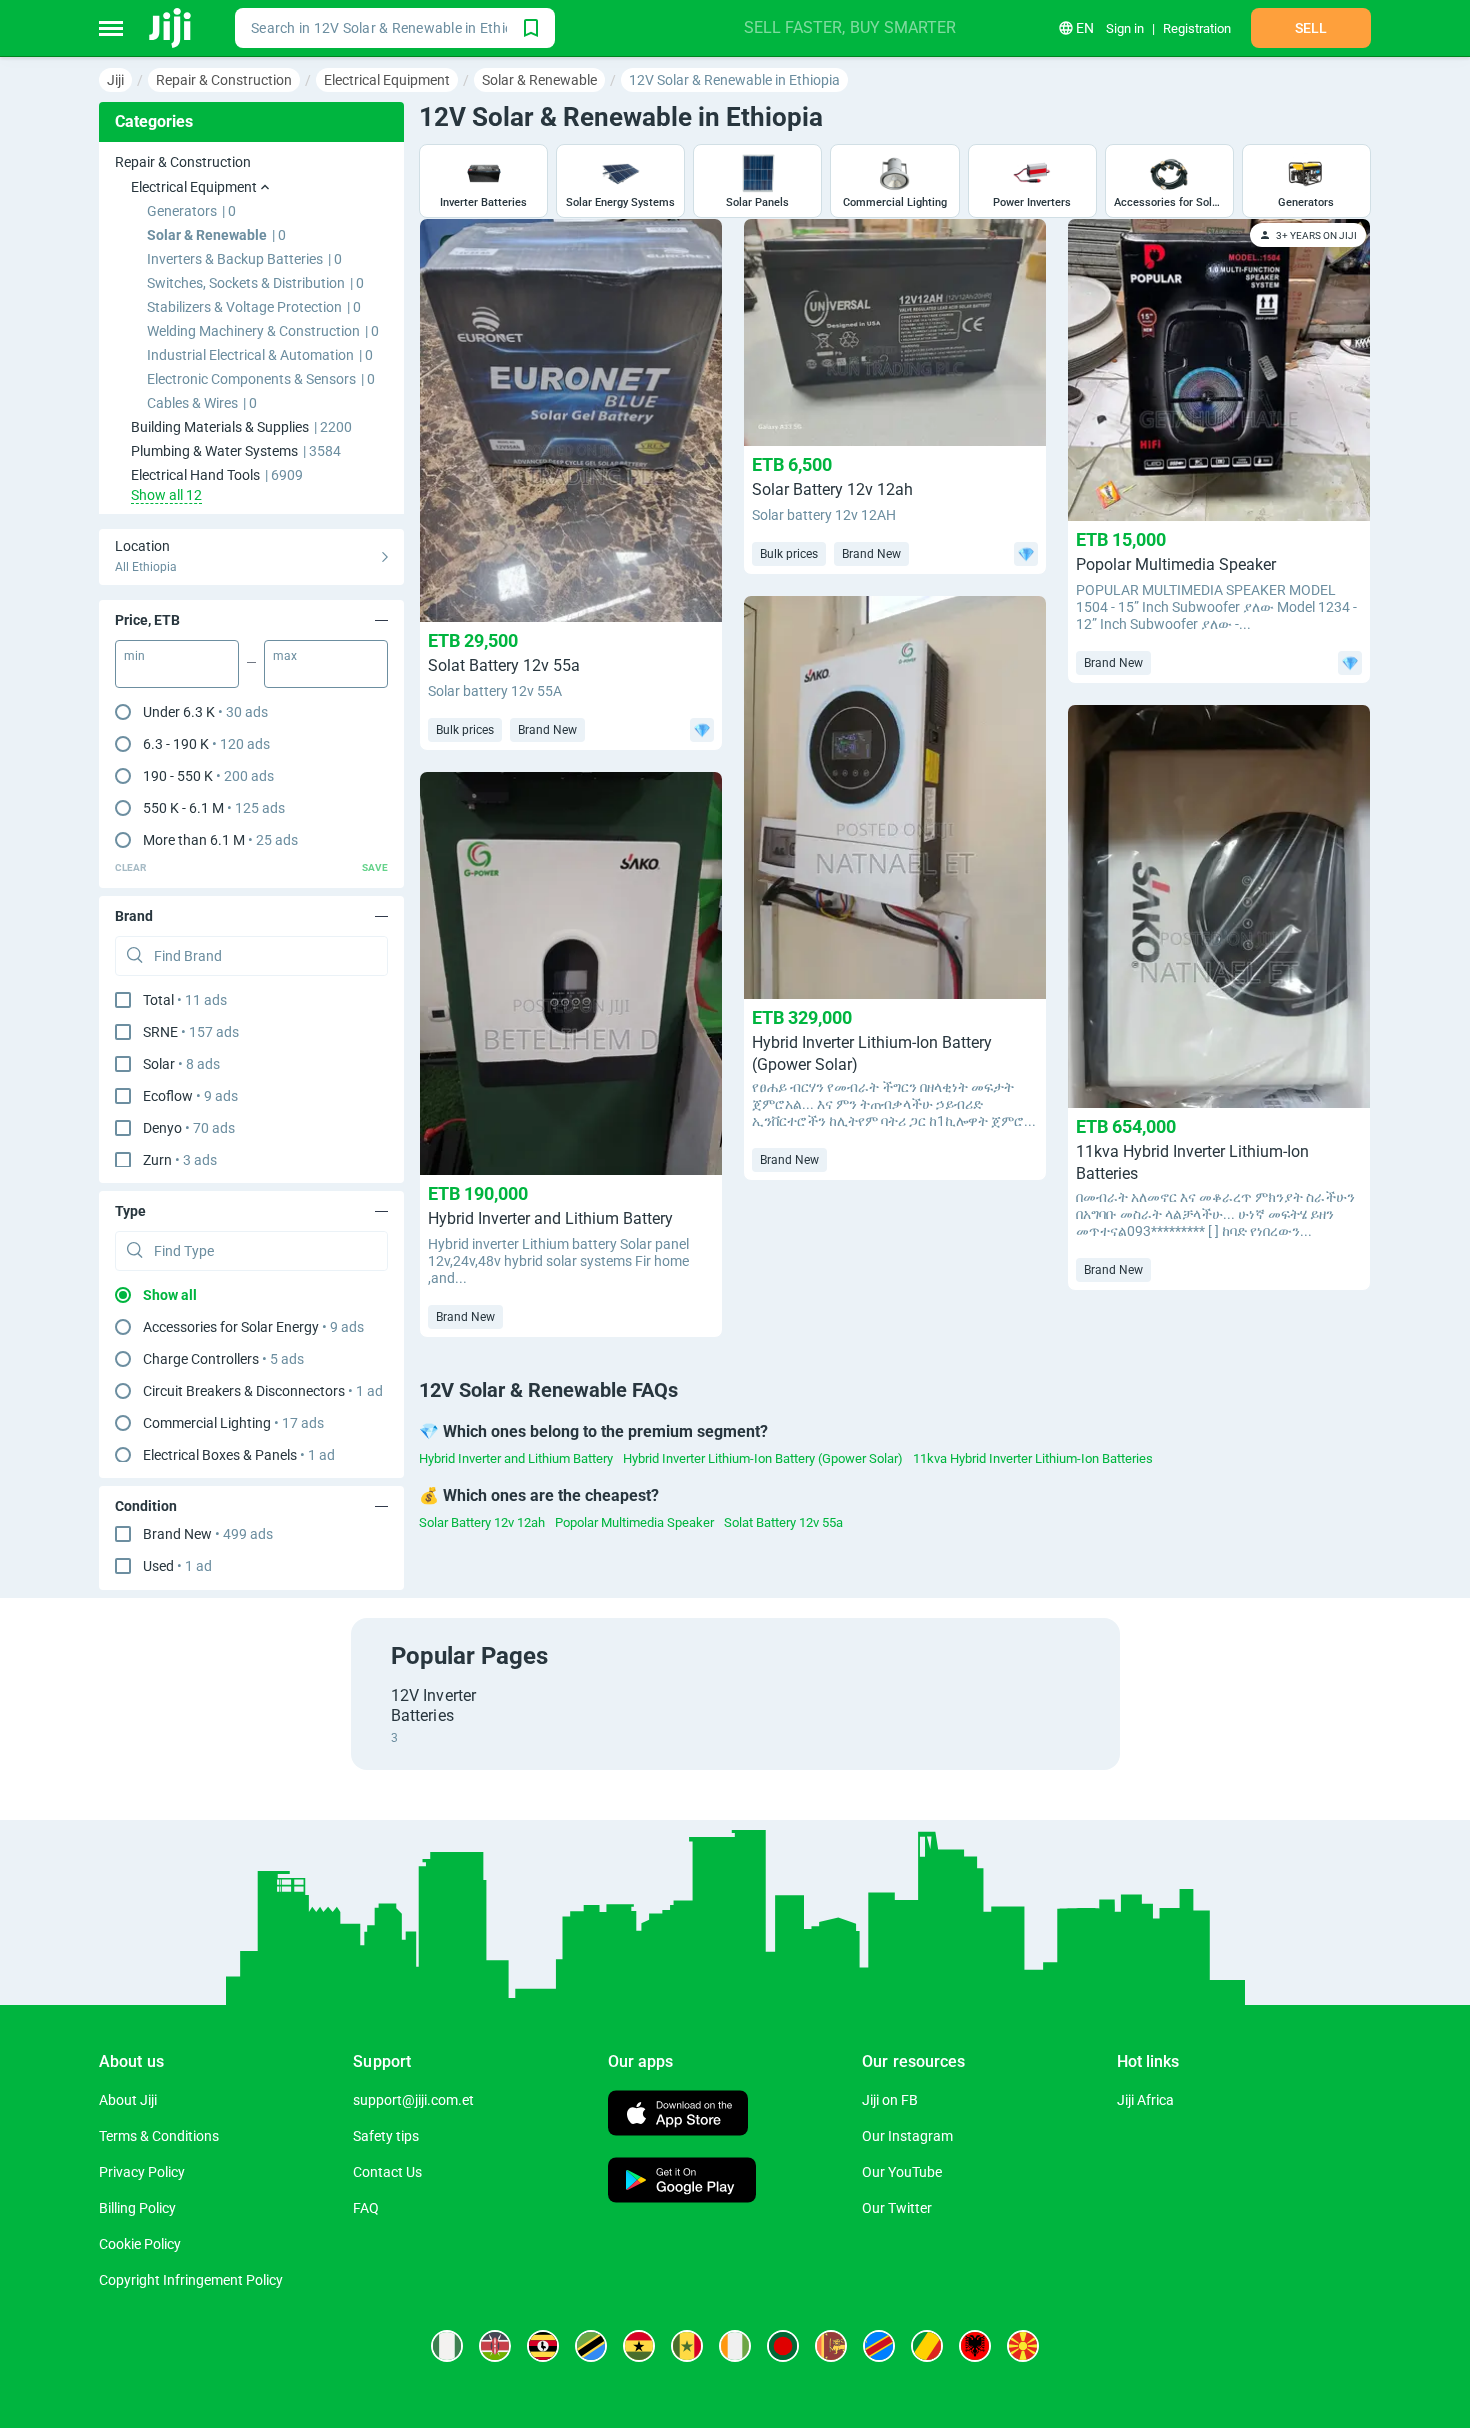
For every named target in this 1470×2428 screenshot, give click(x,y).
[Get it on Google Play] (682, 2182)
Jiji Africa (1145, 2100)
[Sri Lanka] (831, 2346)
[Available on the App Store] (678, 2115)
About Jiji (128, 2100)
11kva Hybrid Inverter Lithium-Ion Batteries (1033, 1458)
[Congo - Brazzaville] (927, 2346)
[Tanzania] (591, 2346)
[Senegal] (687, 2346)
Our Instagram (907, 2136)
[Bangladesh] (783, 2346)
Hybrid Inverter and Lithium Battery (516, 1458)
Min (134, 656)
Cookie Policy (140, 2244)
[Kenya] (495, 2346)
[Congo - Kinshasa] (879, 2346)
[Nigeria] (447, 2346)
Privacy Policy (142, 2172)
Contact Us (387, 2172)
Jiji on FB (890, 2100)
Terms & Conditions (159, 2136)
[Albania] (975, 2346)
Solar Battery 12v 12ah (482, 1522)
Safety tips (386, 2136)
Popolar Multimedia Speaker (634, 1522)
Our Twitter (897, 2208)
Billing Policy (137, 2208)
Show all (170, 1295)
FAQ (366, 2208)
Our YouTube (902, 2172)
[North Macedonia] (1023, 2346)
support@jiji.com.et (413, 2100)
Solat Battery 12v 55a (783, 1522)
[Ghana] (639, 2346)
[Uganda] (543, 2346)
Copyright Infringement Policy (191, 2280)
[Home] (171, 28)
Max (285, 656)
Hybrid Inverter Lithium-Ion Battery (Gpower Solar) (763, 1458)
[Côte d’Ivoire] (735, 2346)
